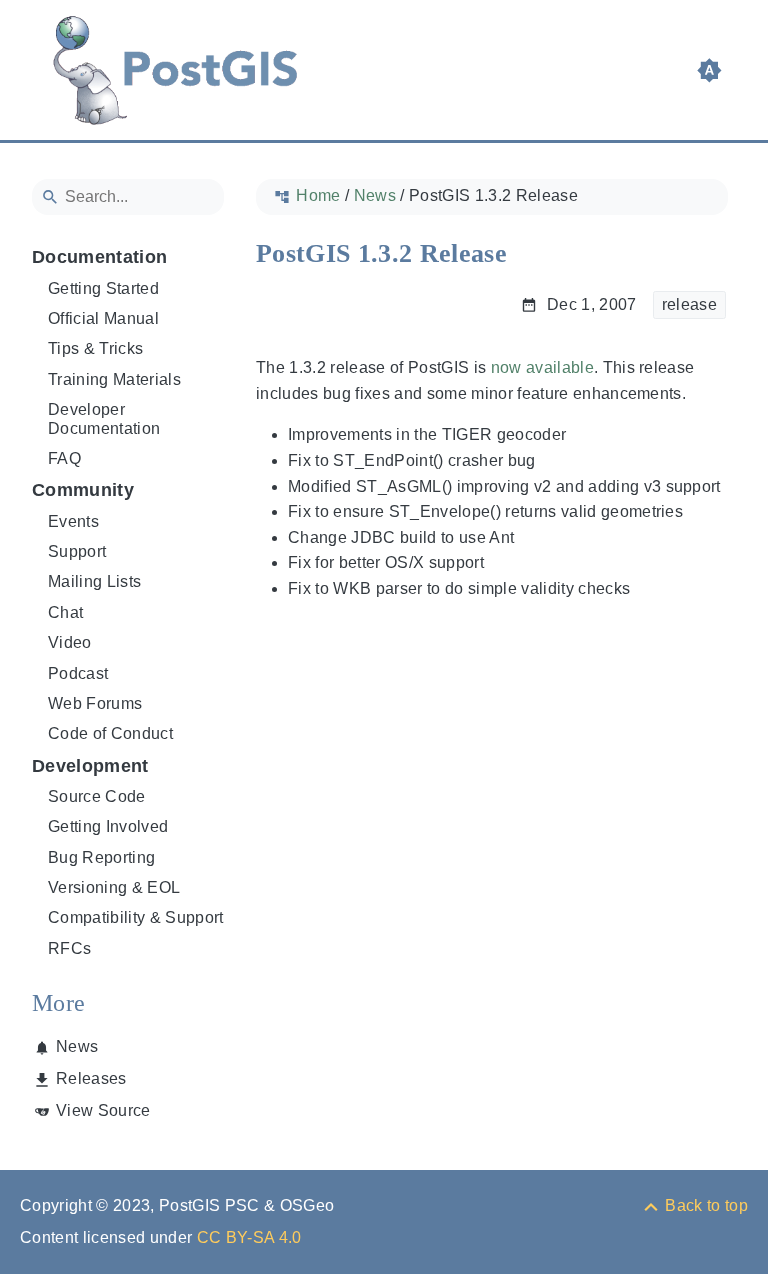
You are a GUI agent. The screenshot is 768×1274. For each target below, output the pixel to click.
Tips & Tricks (95, 348)
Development (90, 766)
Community (83, 490)
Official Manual (103, 318)
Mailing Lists (94, 581)
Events (73, 521)
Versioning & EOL (114, 887)
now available (542, 367)
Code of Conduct (110, 733)
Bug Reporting (101, 857)
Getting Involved (108, 826)
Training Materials (114, 379)
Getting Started (103, 288)
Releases (91, 1078)
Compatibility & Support (136, 917)
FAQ (64, 458)
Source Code (97, 796)
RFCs (69, 948)
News (77, 1046)
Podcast (78, 673)
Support (77, 551)
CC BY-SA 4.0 (249, 1237)
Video (70, 642)
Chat (65, 612)
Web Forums (95, 703)
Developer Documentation (104, 418)
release (689, 304)
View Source (103, 1110)
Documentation (99, 257)
